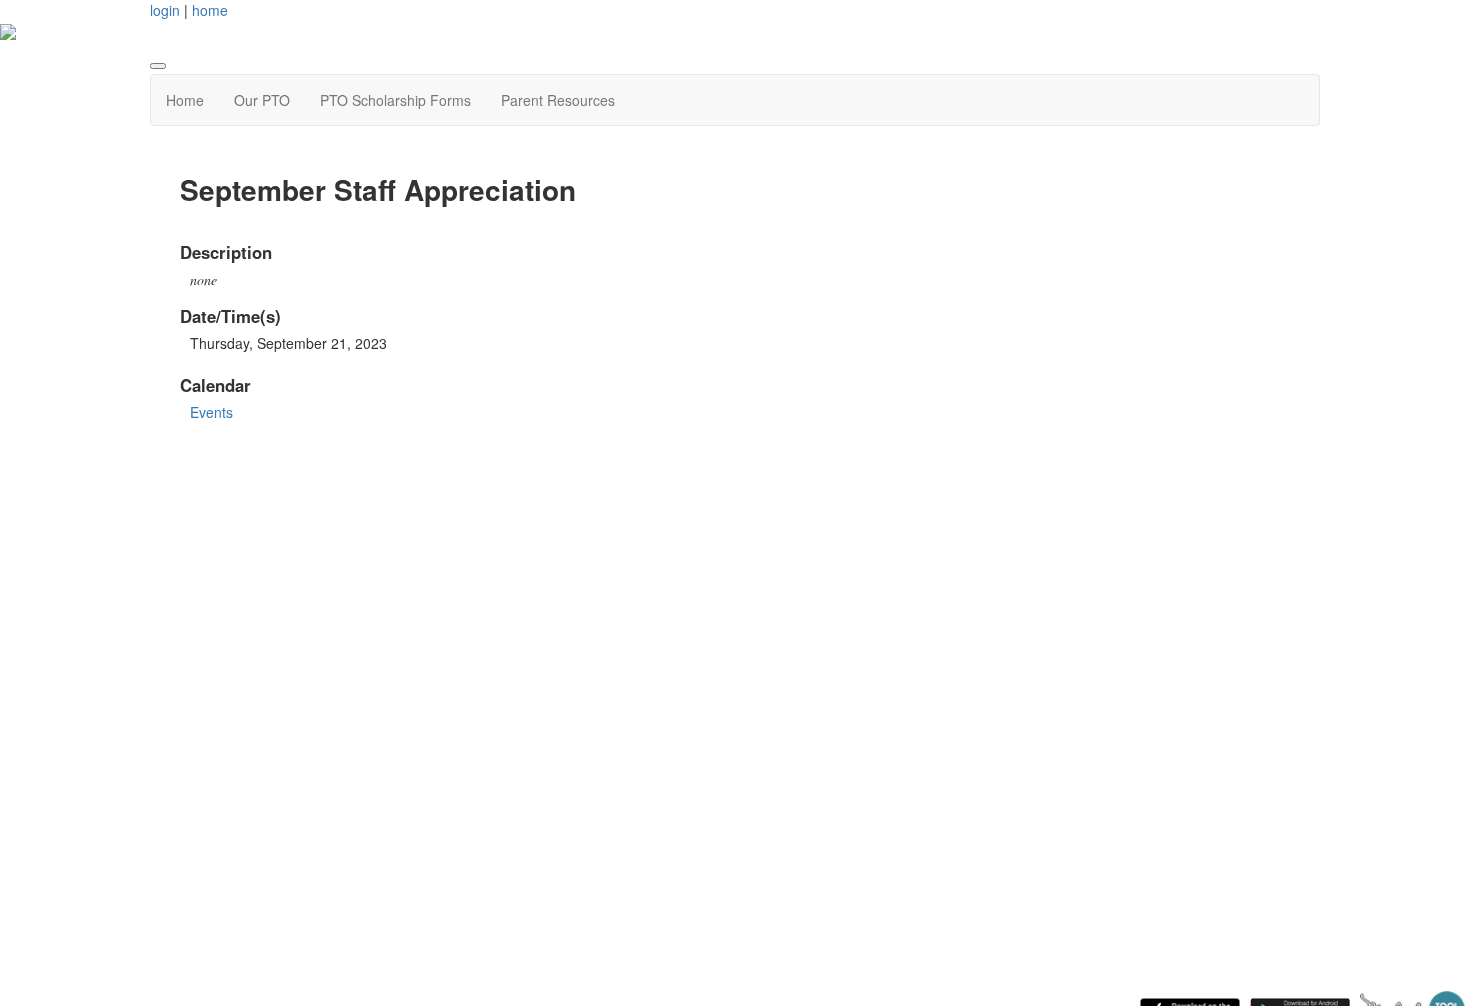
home (210, 10)
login (165, 10)
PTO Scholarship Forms (395, 100)
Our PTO (262, 100)
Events (211, 412)
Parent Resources (558, 100)
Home (185, 100)
